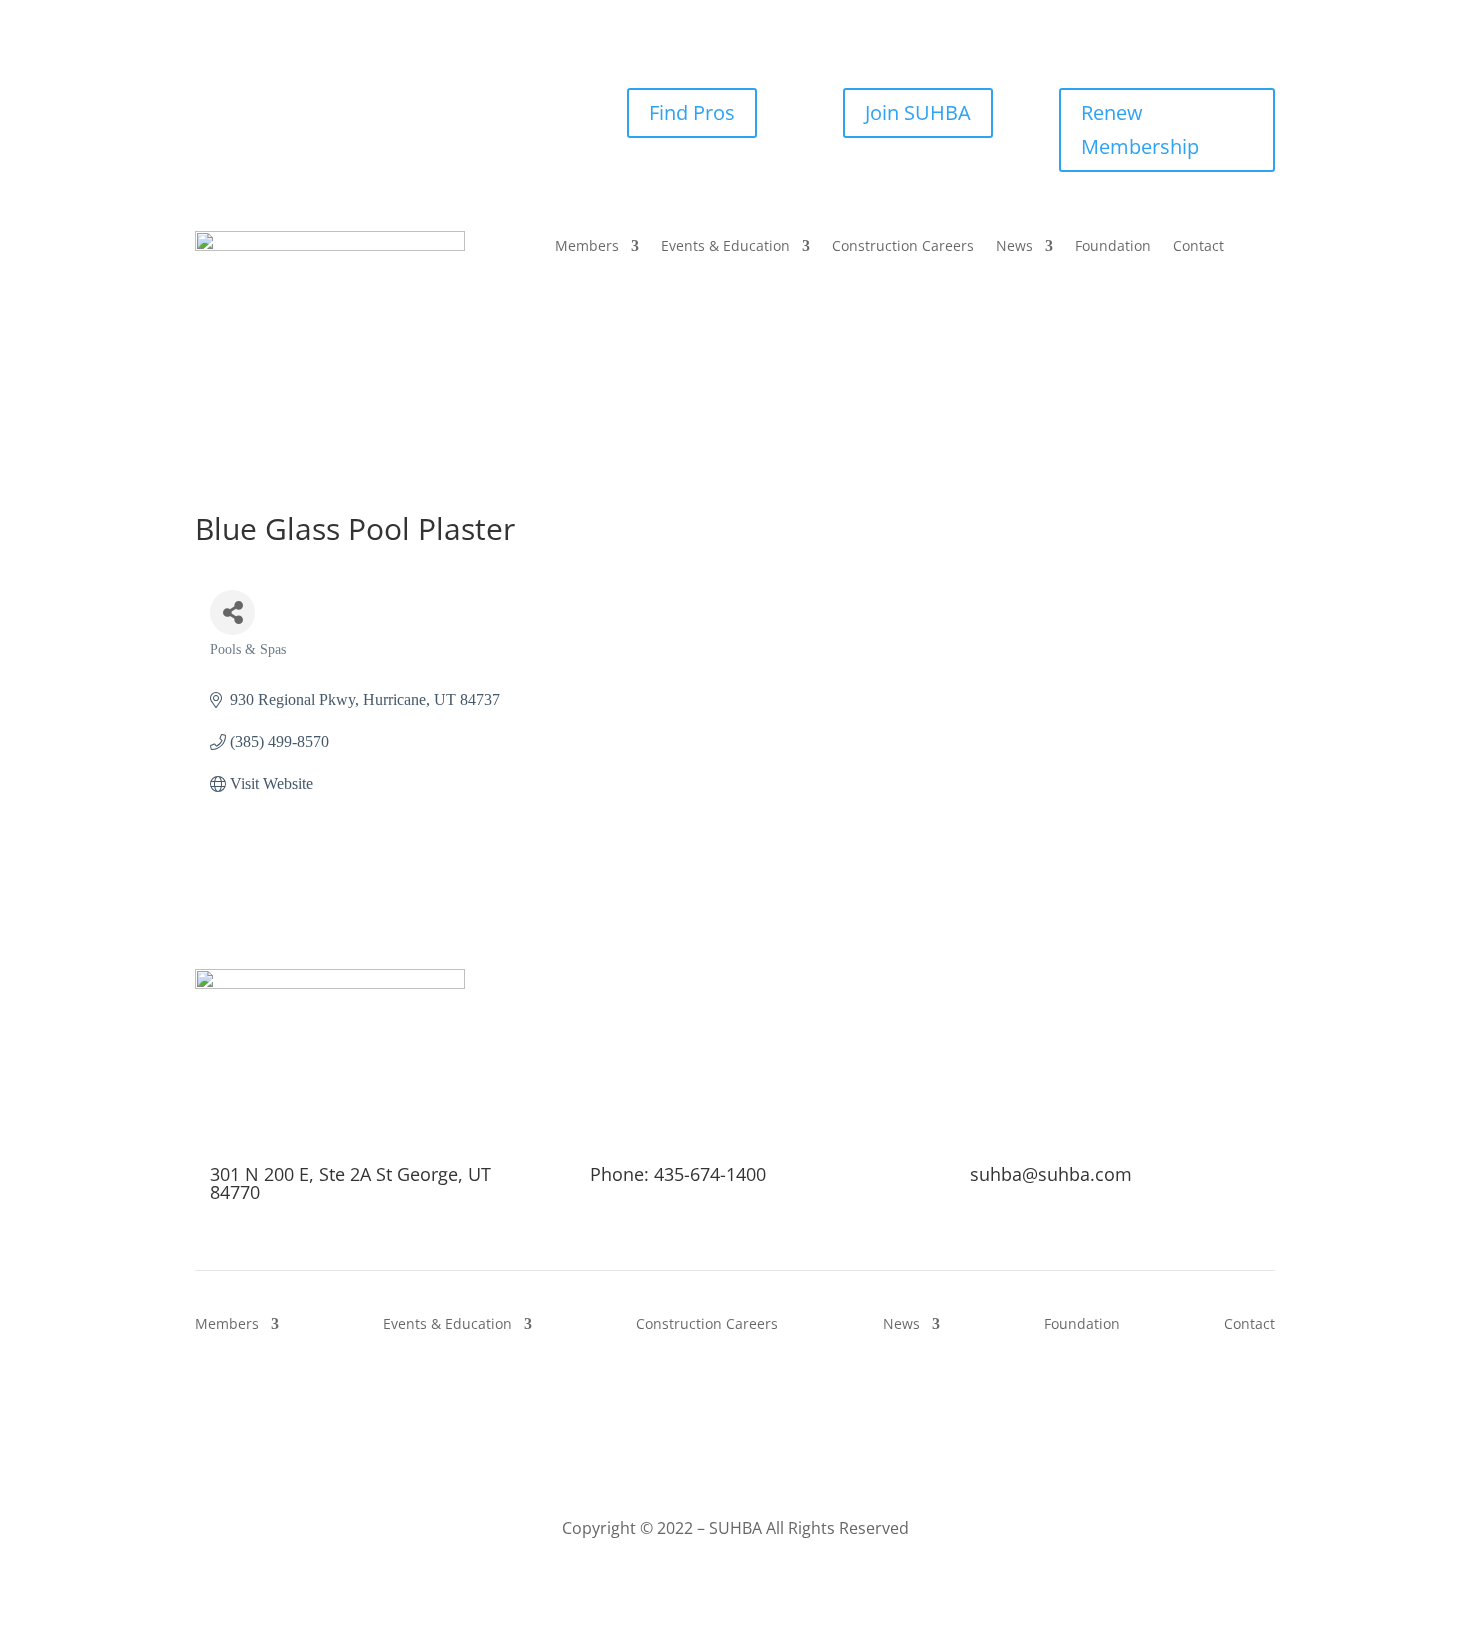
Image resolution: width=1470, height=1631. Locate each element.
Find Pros (692, 112)
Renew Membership (1140, 129)
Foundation (1113, 247)
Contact (1198, 247)
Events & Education (725, 247)
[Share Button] (232, 612)
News (1014, 247)
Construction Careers (903, 247)
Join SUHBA (918, 112)
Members (587, 247)
